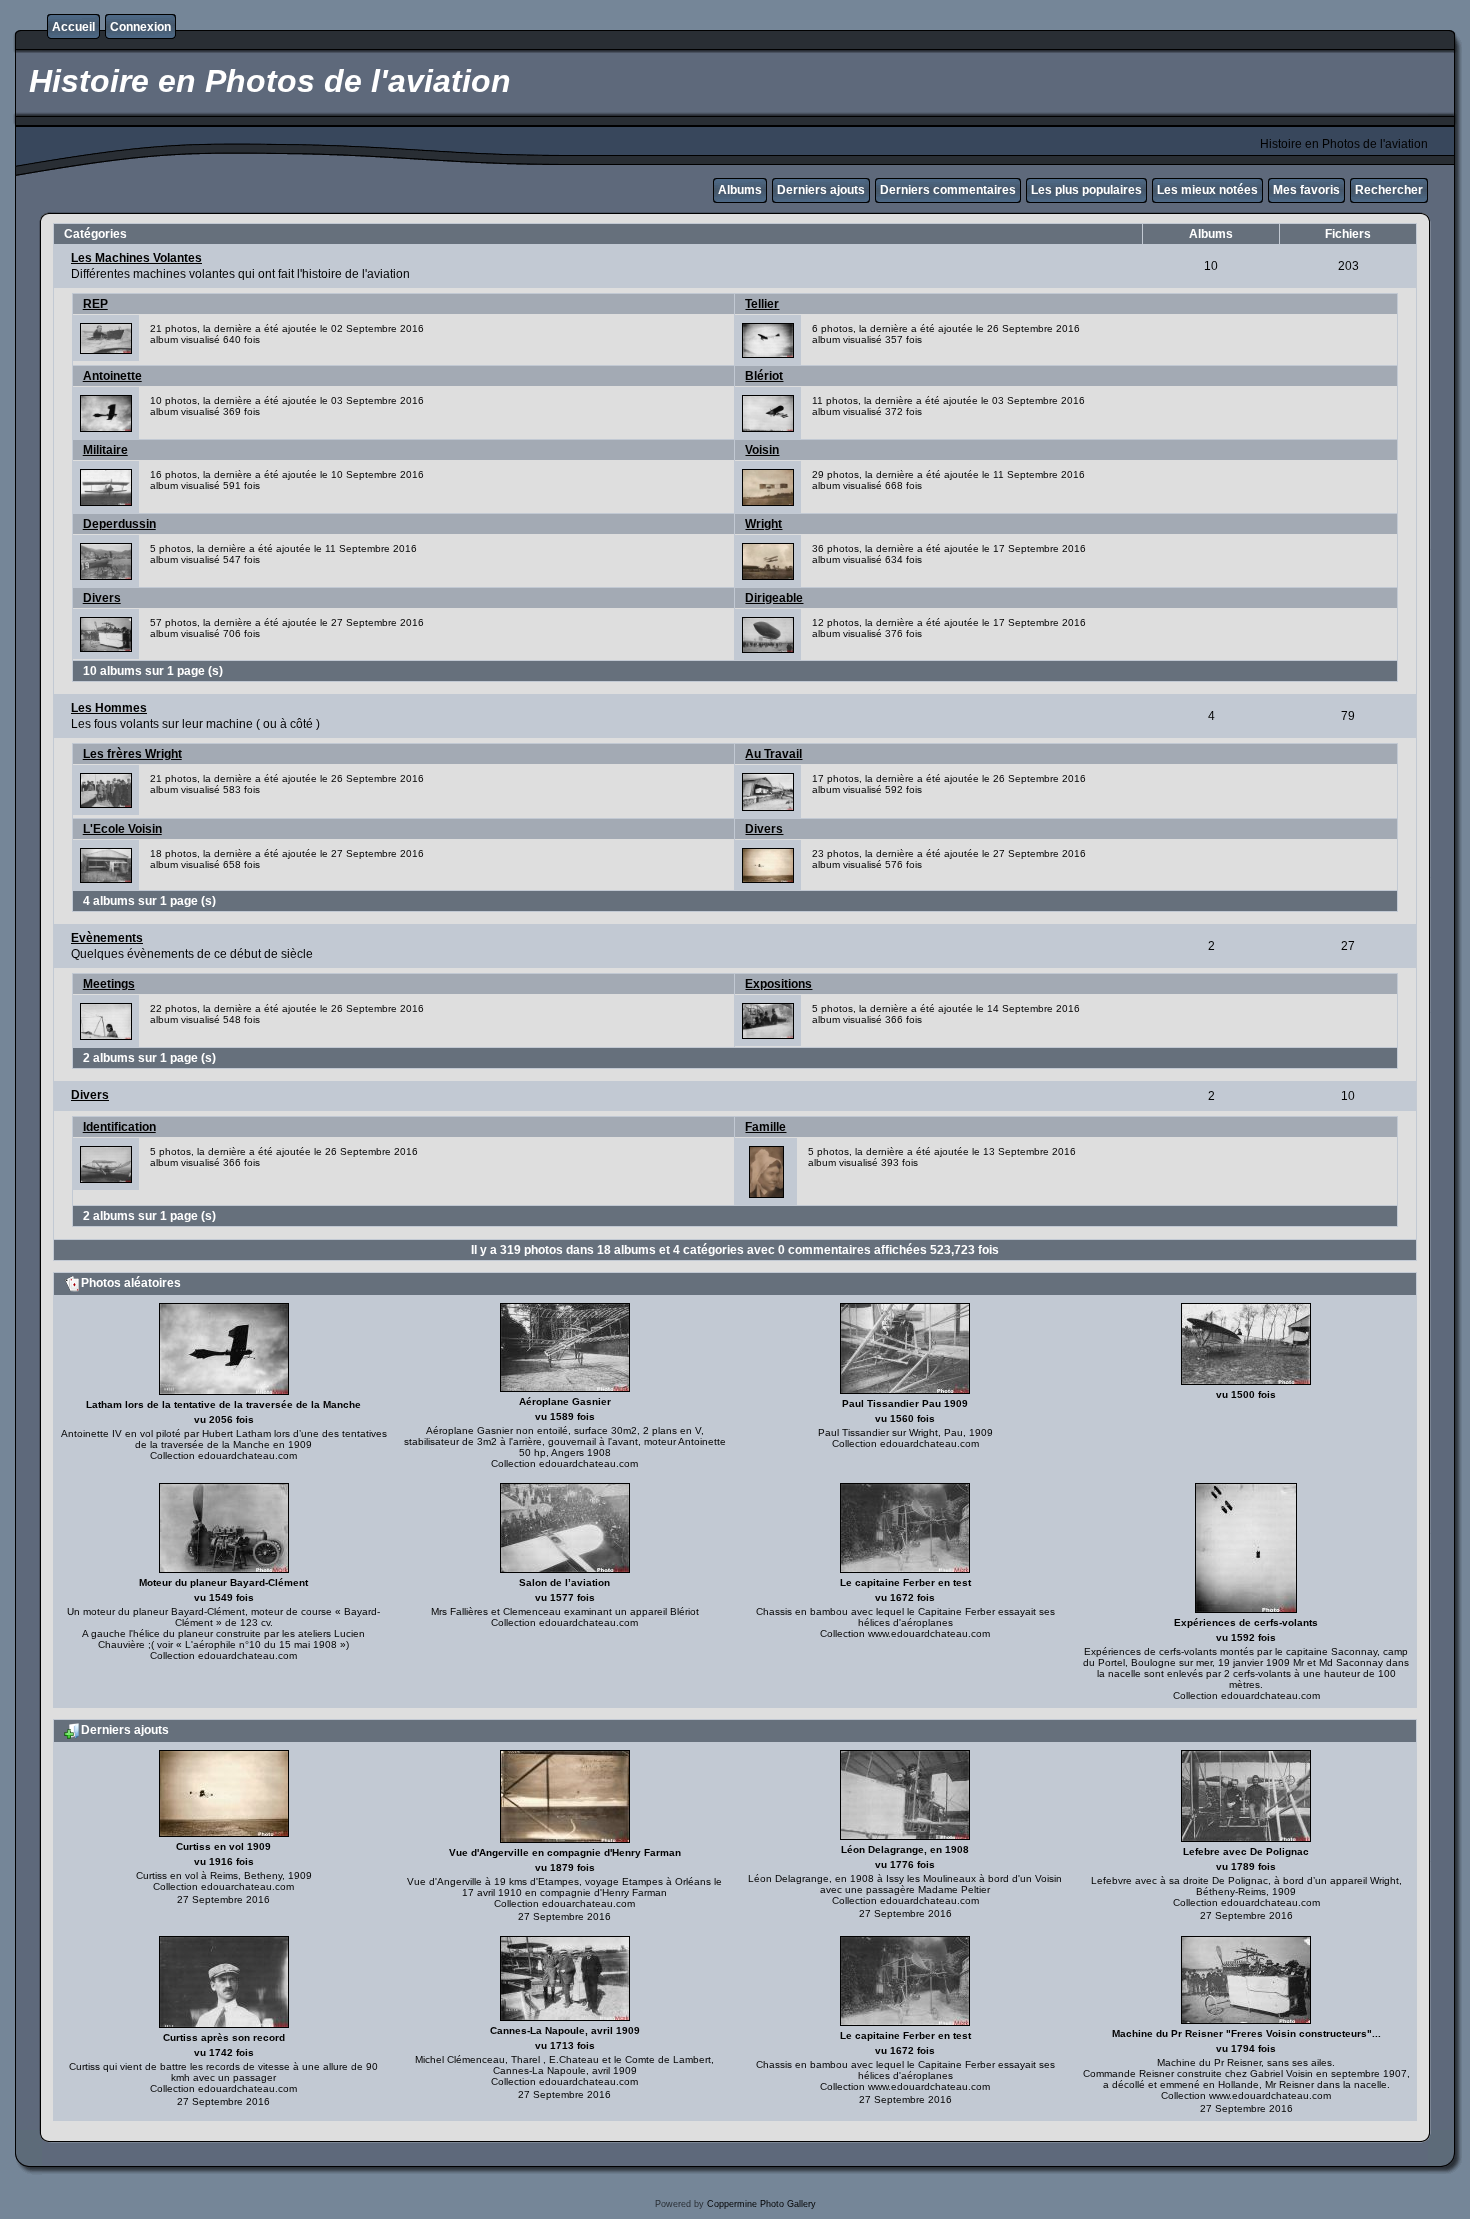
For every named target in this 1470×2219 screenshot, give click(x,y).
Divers (102, 598)
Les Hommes (109, 708)
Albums (740, 190)
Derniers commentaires (948, 190)
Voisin (762, 450)
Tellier (762, 304)
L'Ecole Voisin (122, 829)
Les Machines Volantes (136, 258)
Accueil (73, 27)
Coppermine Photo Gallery (761, 2204)
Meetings (109, 984)
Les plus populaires (1086, 190)
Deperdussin (119, 524)
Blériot (764, 376)
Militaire (105, 450)
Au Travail (773, 754)
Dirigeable (774, 598)
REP (95, 304)
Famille (765, 1127)
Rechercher (1389, 190)
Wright (763, 524)
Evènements (107, 938)
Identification (119, 1127)
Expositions (778, 984)
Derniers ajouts (821, 190)
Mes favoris (1306, 190)
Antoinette (112, 376)
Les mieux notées (1207, 190)
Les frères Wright (132, 754)
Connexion (140, 27)
